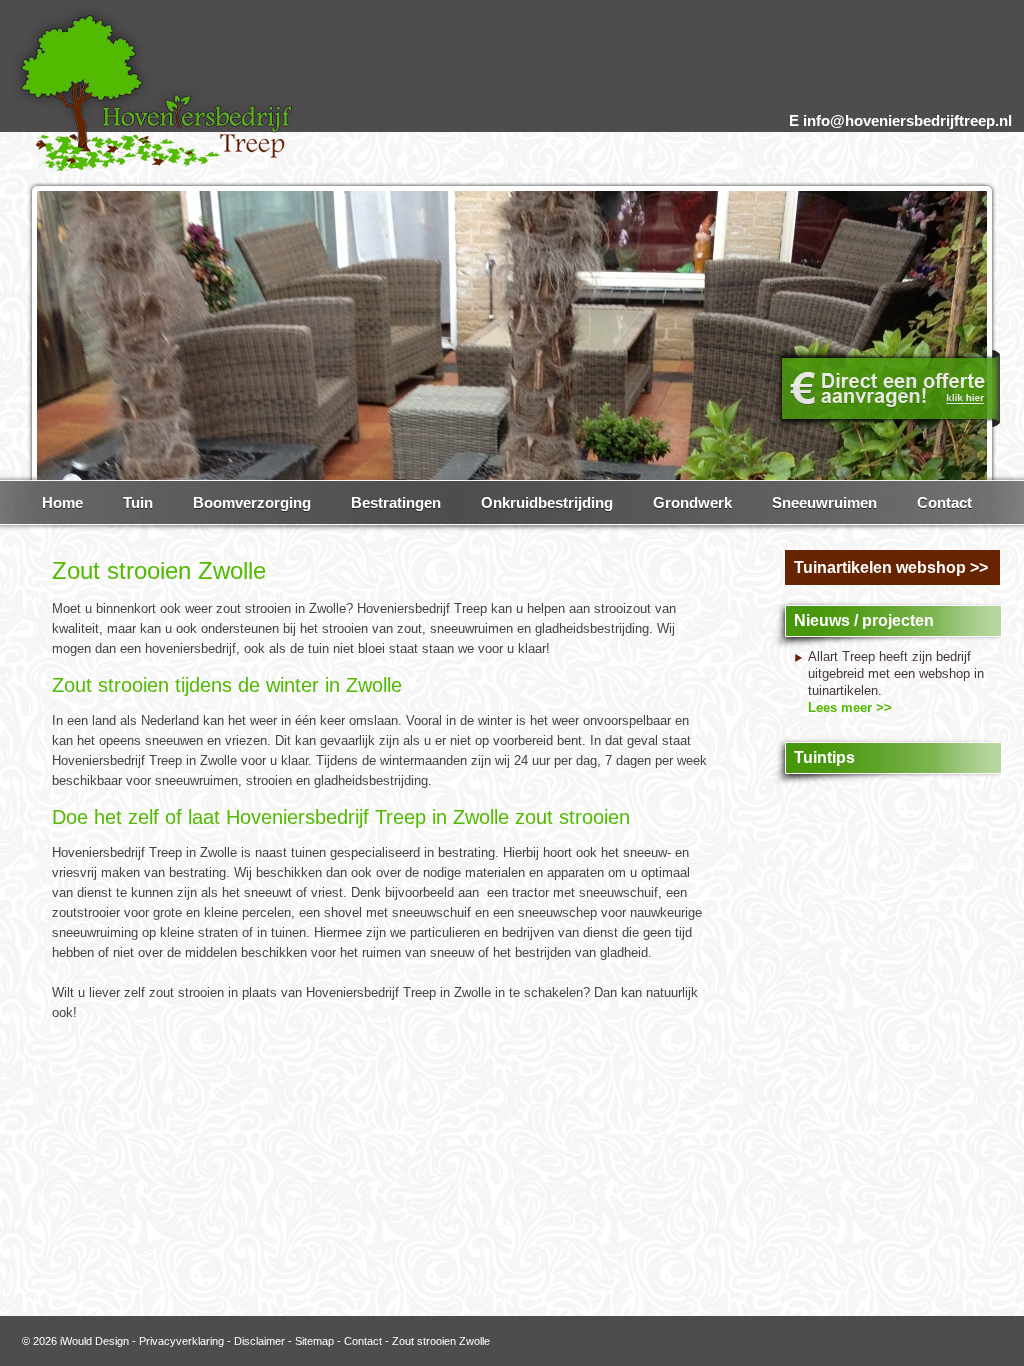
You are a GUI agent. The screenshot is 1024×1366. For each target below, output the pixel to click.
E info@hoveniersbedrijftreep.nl (900, 120)
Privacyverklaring (181, 1341)
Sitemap (314, 1341)
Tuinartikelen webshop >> (891, 567)
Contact (363, 1341)
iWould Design (94, 1341)
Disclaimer (259, 1341)
